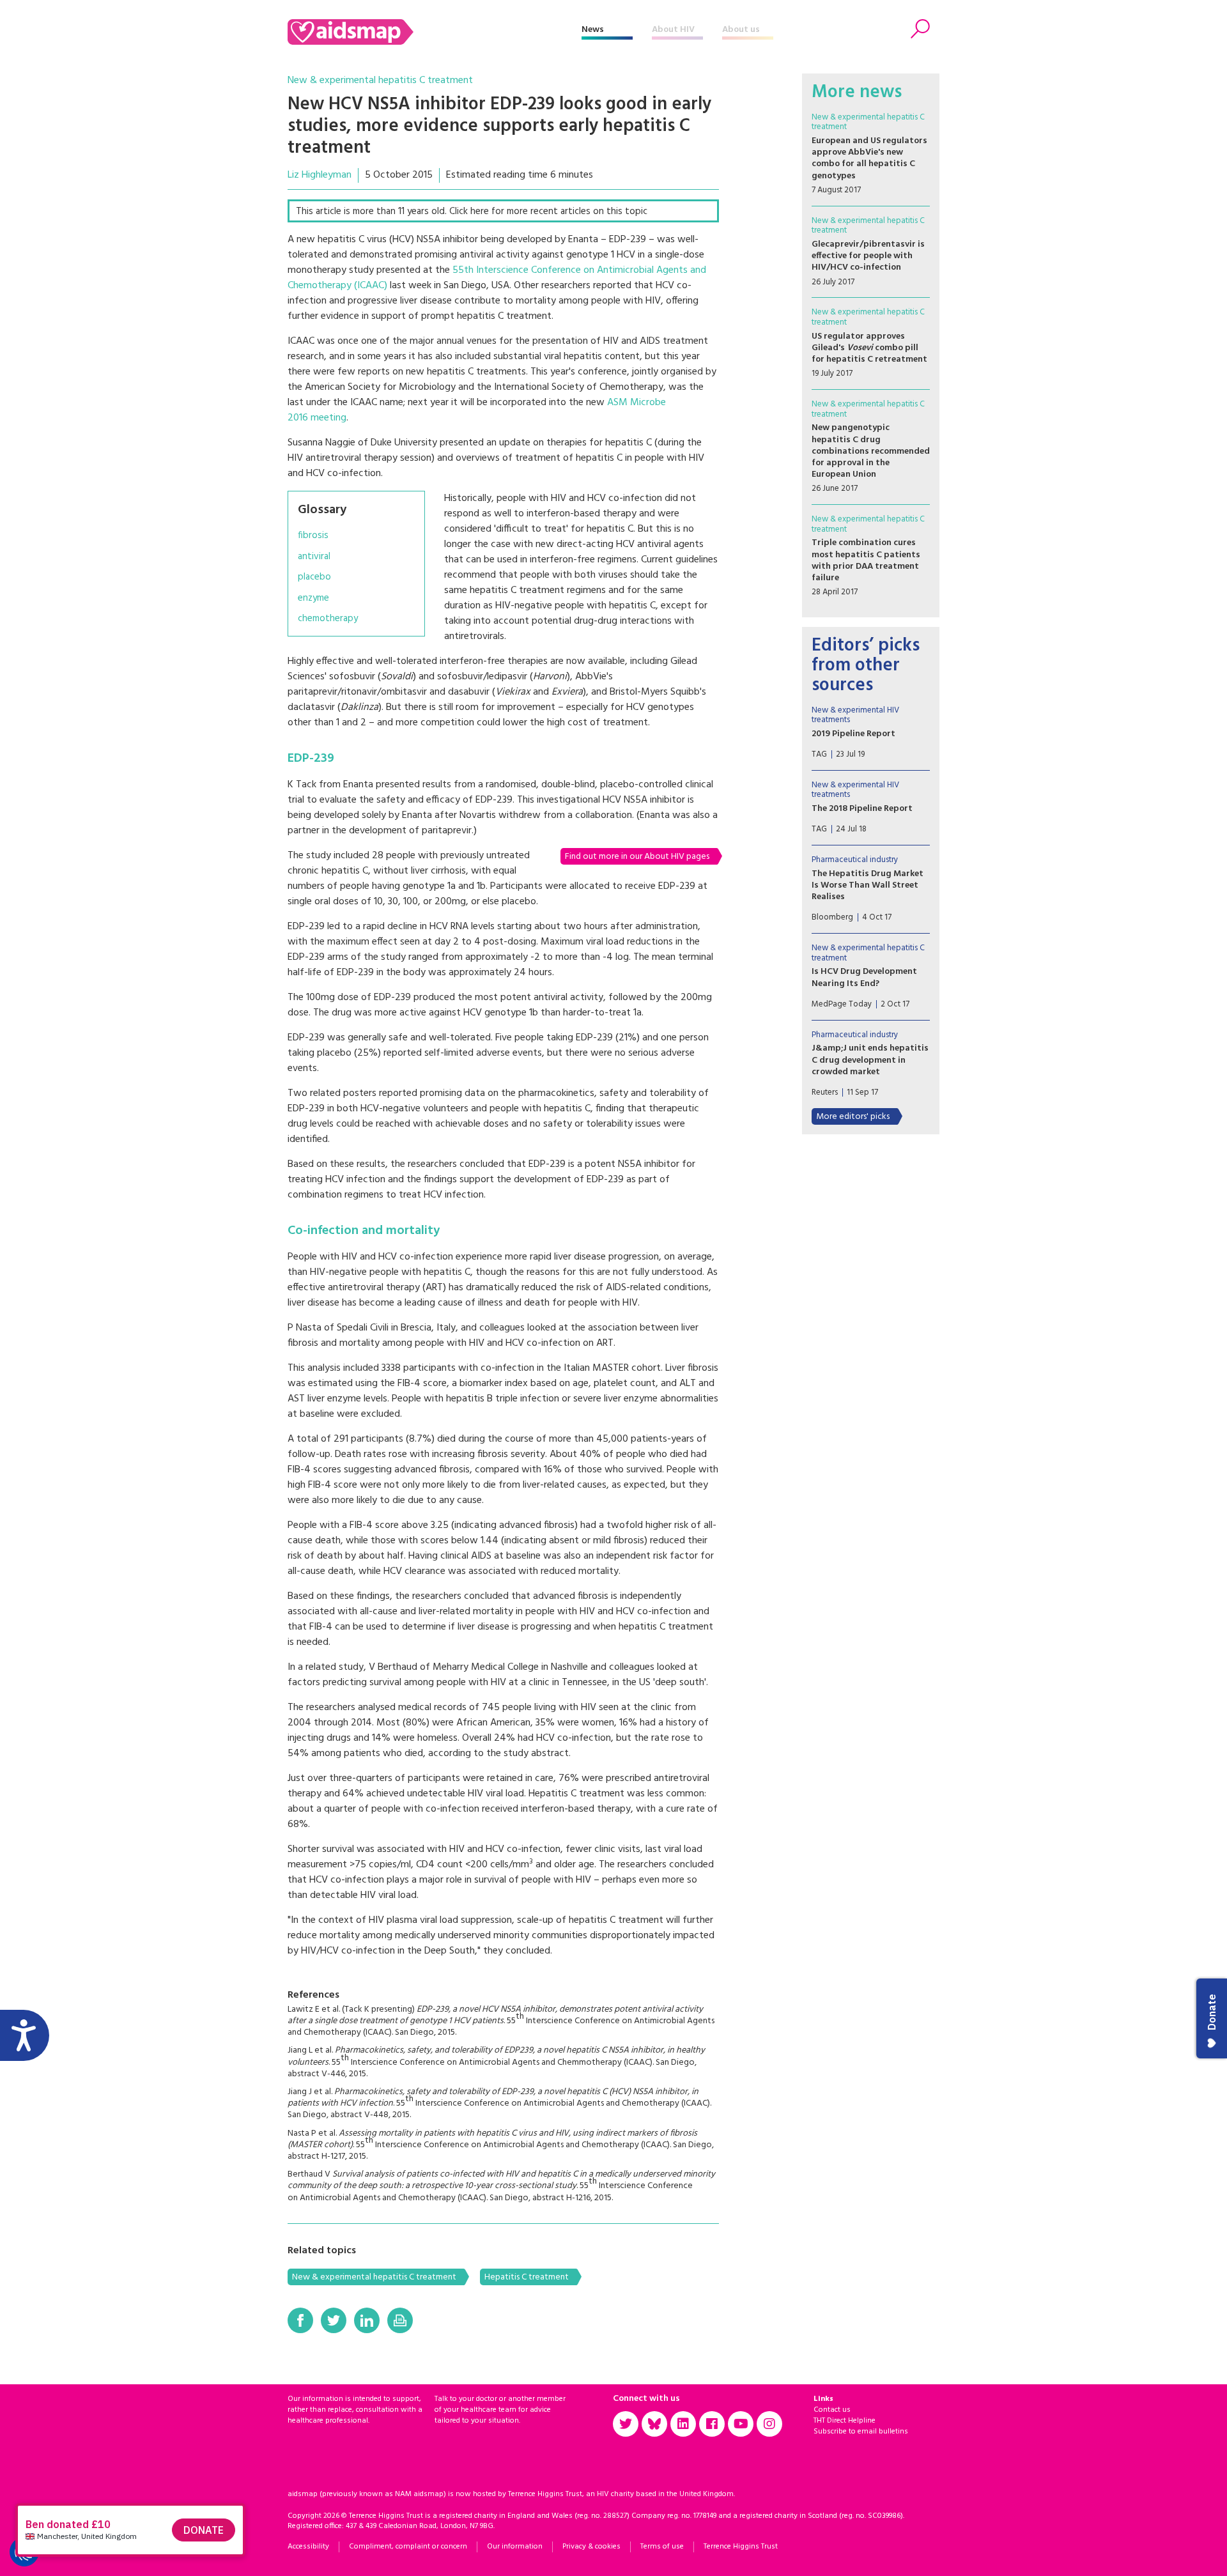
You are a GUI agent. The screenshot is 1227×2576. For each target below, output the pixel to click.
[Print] (400, 2320)
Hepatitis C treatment (527, 2277)
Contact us (832, 2410)
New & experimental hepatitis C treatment (380, 81)
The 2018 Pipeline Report (862, 809)
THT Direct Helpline (845, 2421)
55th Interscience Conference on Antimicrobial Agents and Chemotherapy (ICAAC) (497, 278)
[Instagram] (769, 2424)
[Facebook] (300, 2320)
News (593, 30)
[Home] (435, 32)
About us (741, 30)
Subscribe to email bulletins (861, 2432)
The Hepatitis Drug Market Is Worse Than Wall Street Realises (868, 885)
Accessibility (308, 2547)
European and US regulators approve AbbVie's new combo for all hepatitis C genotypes (869, 158)
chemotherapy (328, 619)
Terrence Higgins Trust (741, 2547)
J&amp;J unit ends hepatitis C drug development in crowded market (870, 1060)
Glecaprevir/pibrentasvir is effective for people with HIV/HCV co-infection (868, 256)
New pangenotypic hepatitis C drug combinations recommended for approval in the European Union (871, 451)
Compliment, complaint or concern (408, 2547)
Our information (515, 2547)
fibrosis (313, 536)
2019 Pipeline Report (853, 734)
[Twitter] (334, 2320)
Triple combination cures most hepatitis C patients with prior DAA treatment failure (866, 560)
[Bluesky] (654, 2424)
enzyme (313, 598)
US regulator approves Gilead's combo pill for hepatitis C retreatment (869, 348)
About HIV (673, 30)
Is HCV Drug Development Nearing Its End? (864, 977)
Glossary (322, 510)
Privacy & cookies (591, 2547)
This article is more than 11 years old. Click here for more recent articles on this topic (472, 212)
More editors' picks (853, 1117)
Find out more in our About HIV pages (637, 857)
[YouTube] (741, 2424)
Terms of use (662, 2547)
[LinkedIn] (367, 2320)
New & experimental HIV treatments (855, 715)
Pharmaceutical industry (855, 860)
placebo (314, 577)
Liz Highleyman (320, 175)
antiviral (314, 557)
